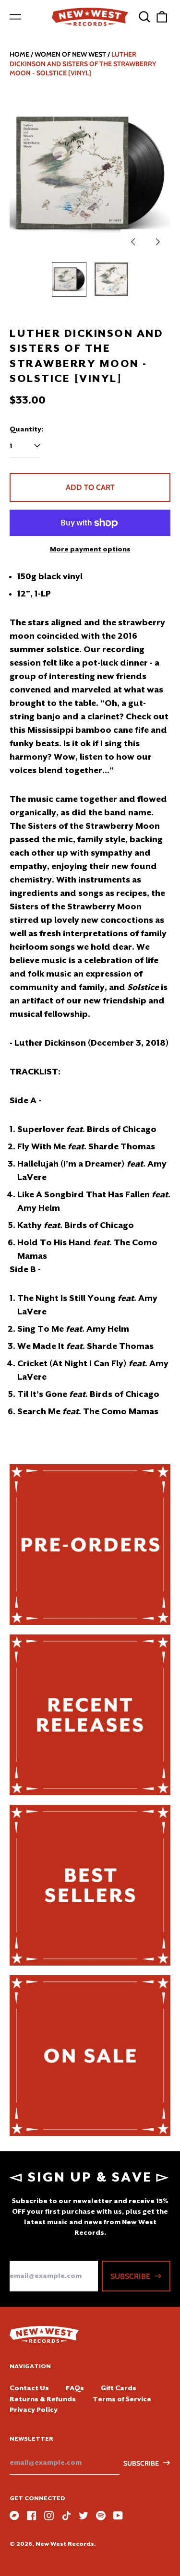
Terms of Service (122, 2399)
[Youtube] (118, 2516)
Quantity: (26, 429)
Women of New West (70, 54)
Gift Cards (119, 2388)
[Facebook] (32, 2516)
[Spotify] (101, 2516)
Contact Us (29, 2388)
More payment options (90, 549)
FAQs (75, 2388)
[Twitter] (84, 2516)
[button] (144, 17)
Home (19, 54)
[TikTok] (66, 2516)
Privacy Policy (34, 2409)
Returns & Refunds (43, 2399)
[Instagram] (49, 2516)
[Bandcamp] (14, 2516)
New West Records (65, 2544)
